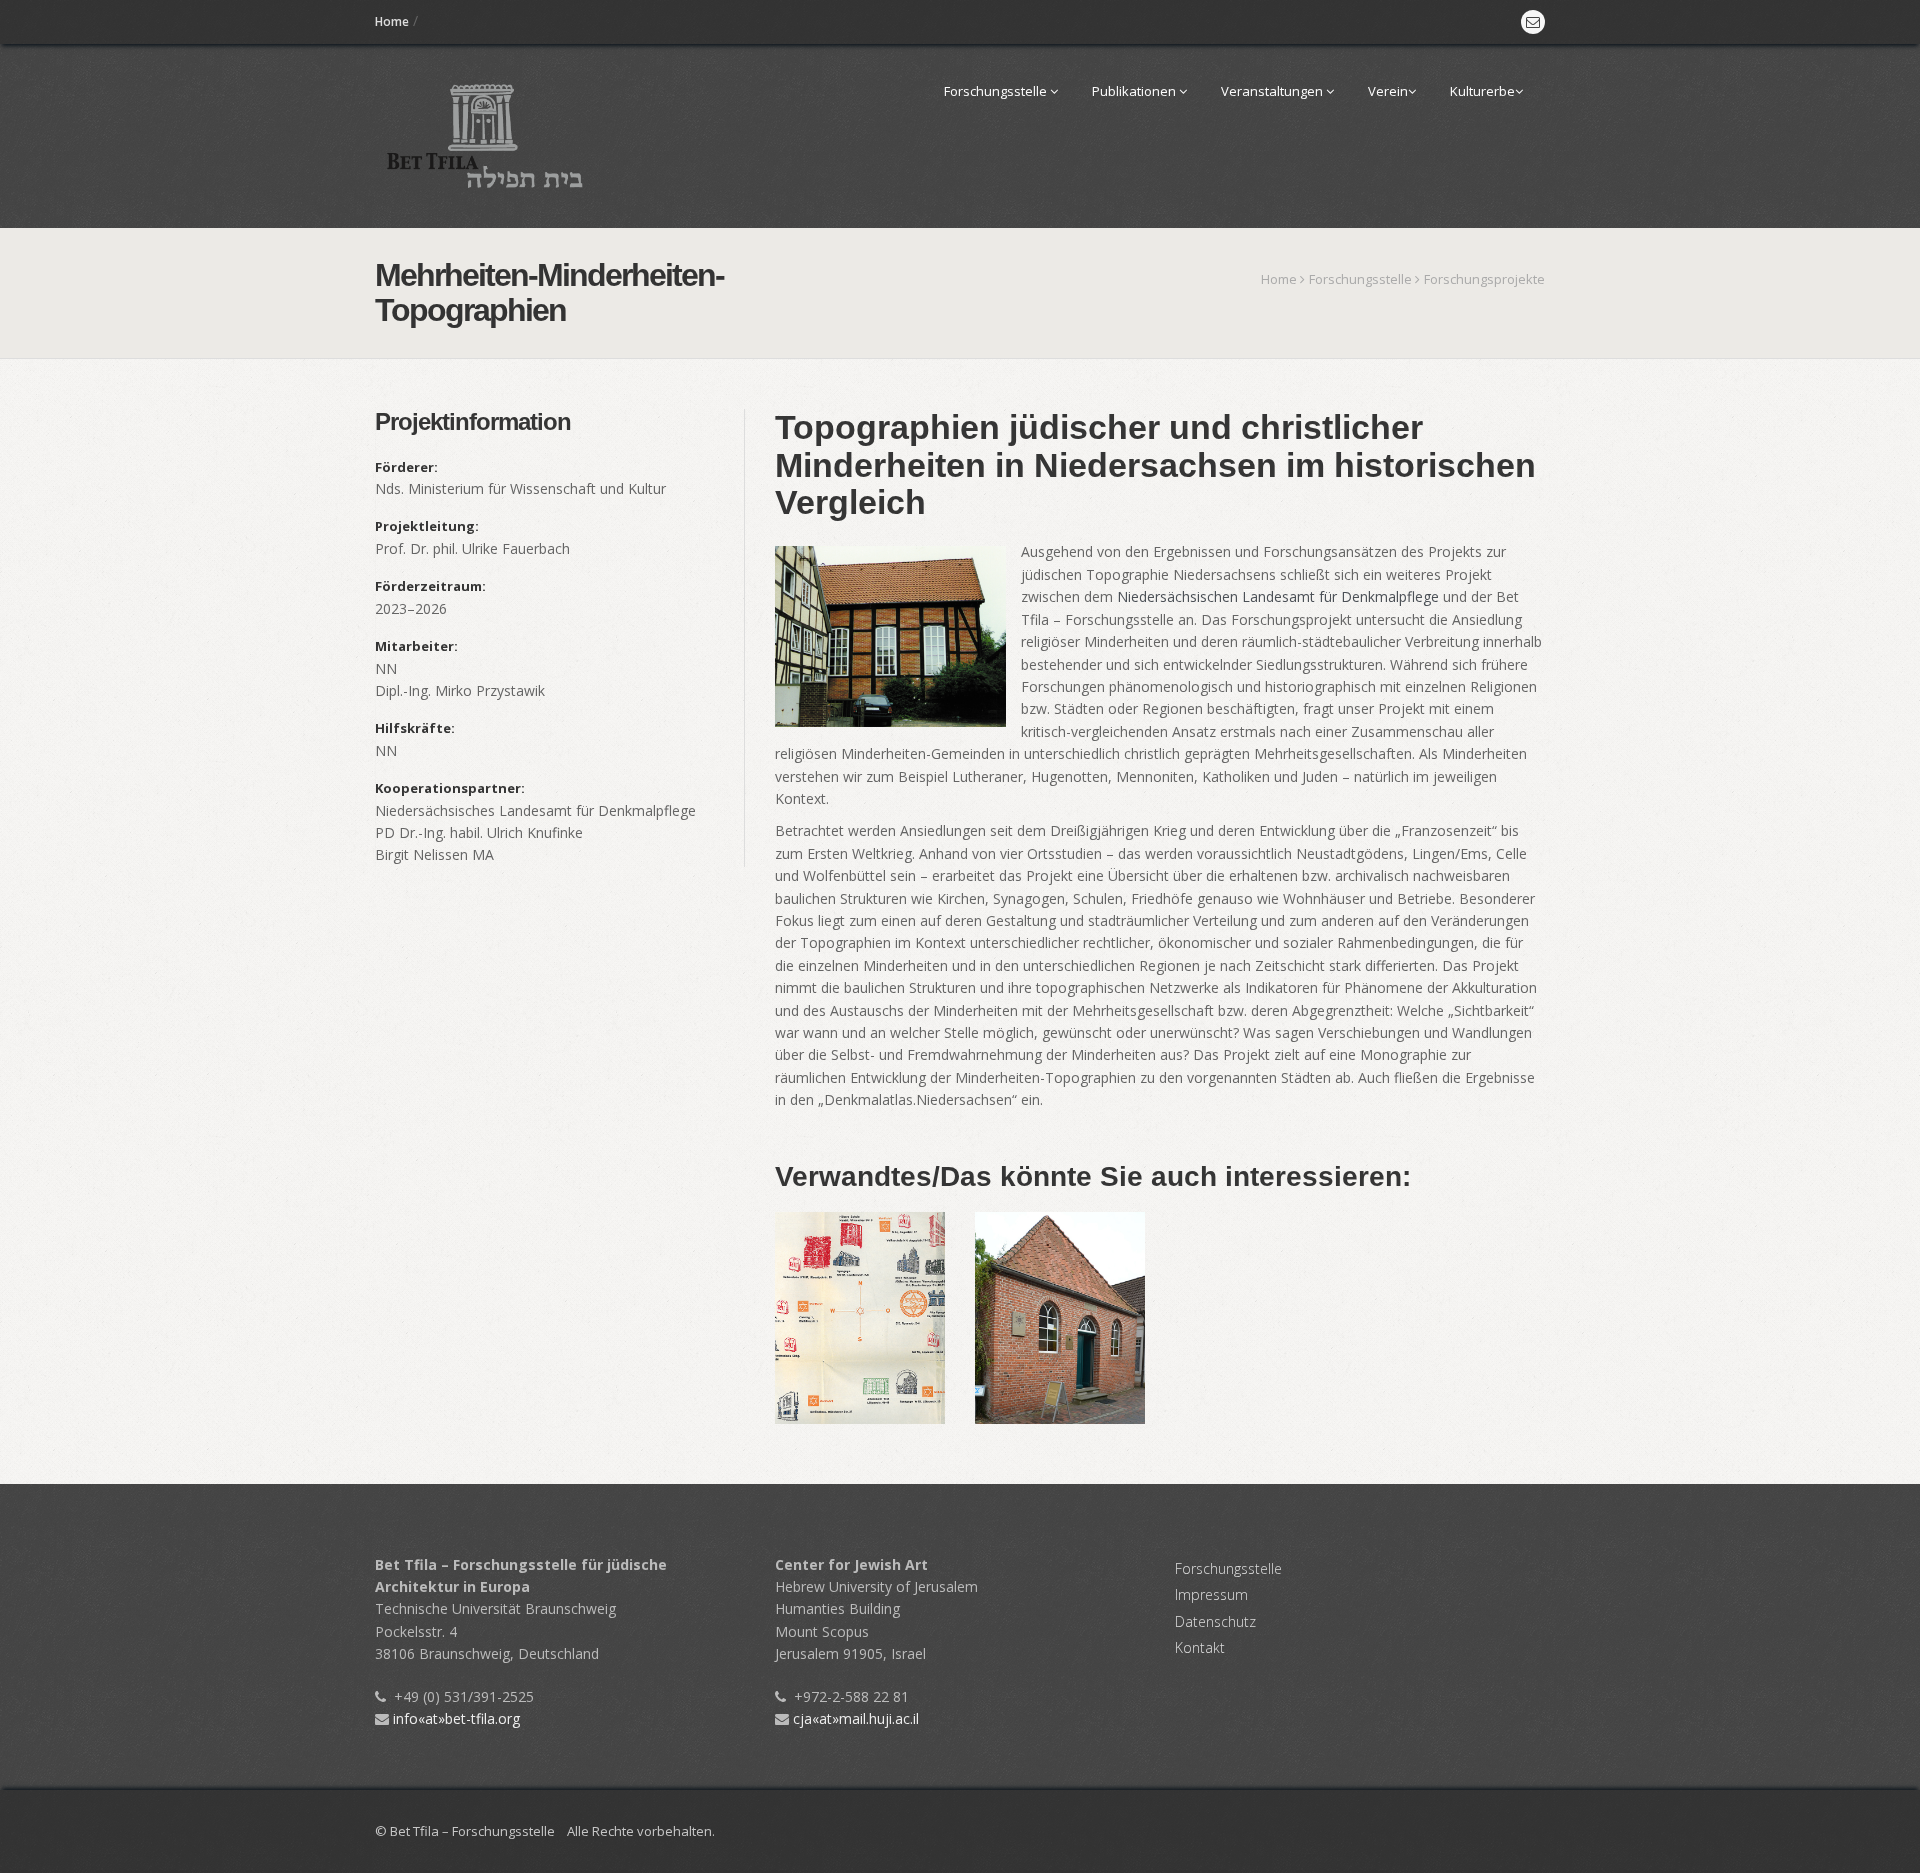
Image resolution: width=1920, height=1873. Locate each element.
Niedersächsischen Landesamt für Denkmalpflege (1278, 596)
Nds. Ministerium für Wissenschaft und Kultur (520, 488)
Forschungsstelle (997, 91)
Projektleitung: (427, 526)
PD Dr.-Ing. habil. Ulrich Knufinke (479, 832)
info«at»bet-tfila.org (454, 1718)
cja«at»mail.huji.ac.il (854, 1718)
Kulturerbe (1482, 91)
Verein (1388, 91)
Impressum (1211, 1594)
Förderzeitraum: (430, 586)
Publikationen (1135, 91)
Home (392, 21)
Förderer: (406, 467)
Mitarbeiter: (416, 646)
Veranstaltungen (1273, 91)
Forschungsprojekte (1484, 279)
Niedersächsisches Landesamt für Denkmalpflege (535, 810)
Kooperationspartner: (450, 788)
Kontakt (1200, 1647)
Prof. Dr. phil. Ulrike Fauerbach (472, 548)
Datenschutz (1215, 1621)
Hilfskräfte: (415, 728)
